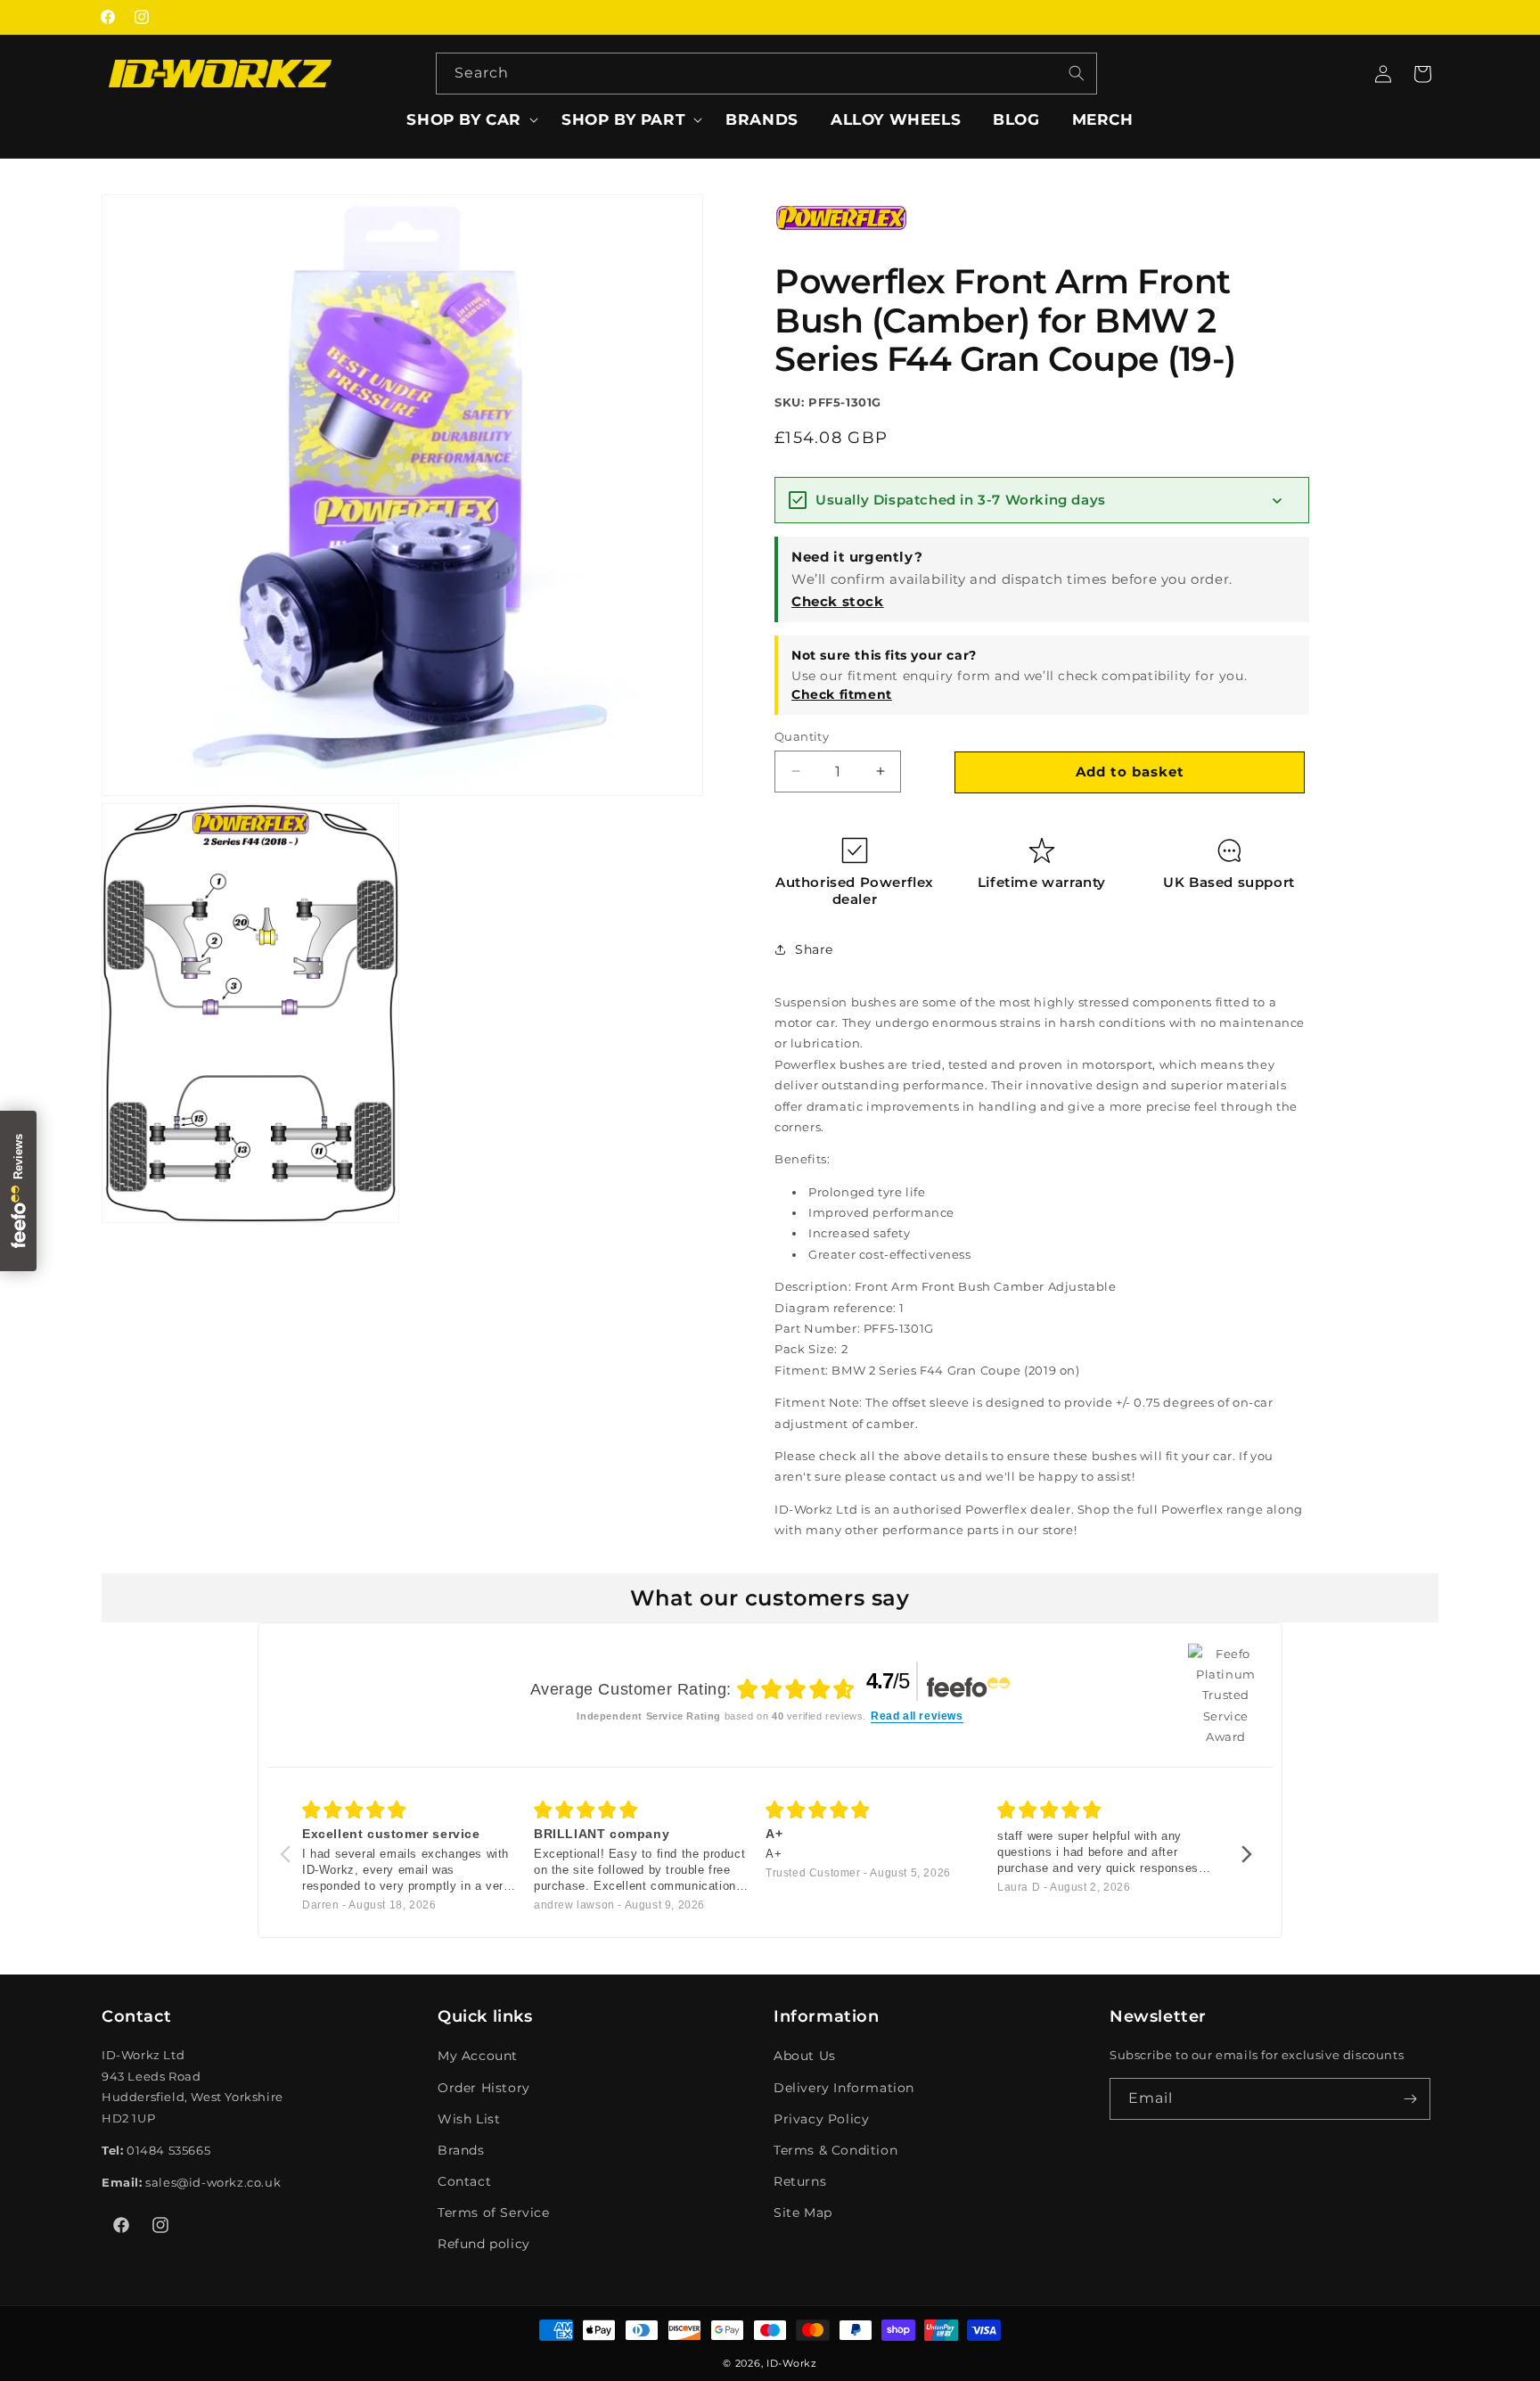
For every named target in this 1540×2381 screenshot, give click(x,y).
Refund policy (484, 2244)
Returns (800, 2181)
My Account (478, 2056)
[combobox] (766, 74)
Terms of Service (494, 2213)
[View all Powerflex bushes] (841, 243)
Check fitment (842, 694)
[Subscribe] (1410, 2099)
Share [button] (814, 949)
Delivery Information (844, 2087)
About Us (805, 2056)
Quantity (802, 735)
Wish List (469, 2119)
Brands (461, 2150)
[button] (468, 119)
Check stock (838, 600)
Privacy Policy (821, 2119)
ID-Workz (792, 2363)
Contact (464, 2181)
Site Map (803, 2213)
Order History (484, 2087)
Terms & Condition (836, 2150)
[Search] (1077, 73)
